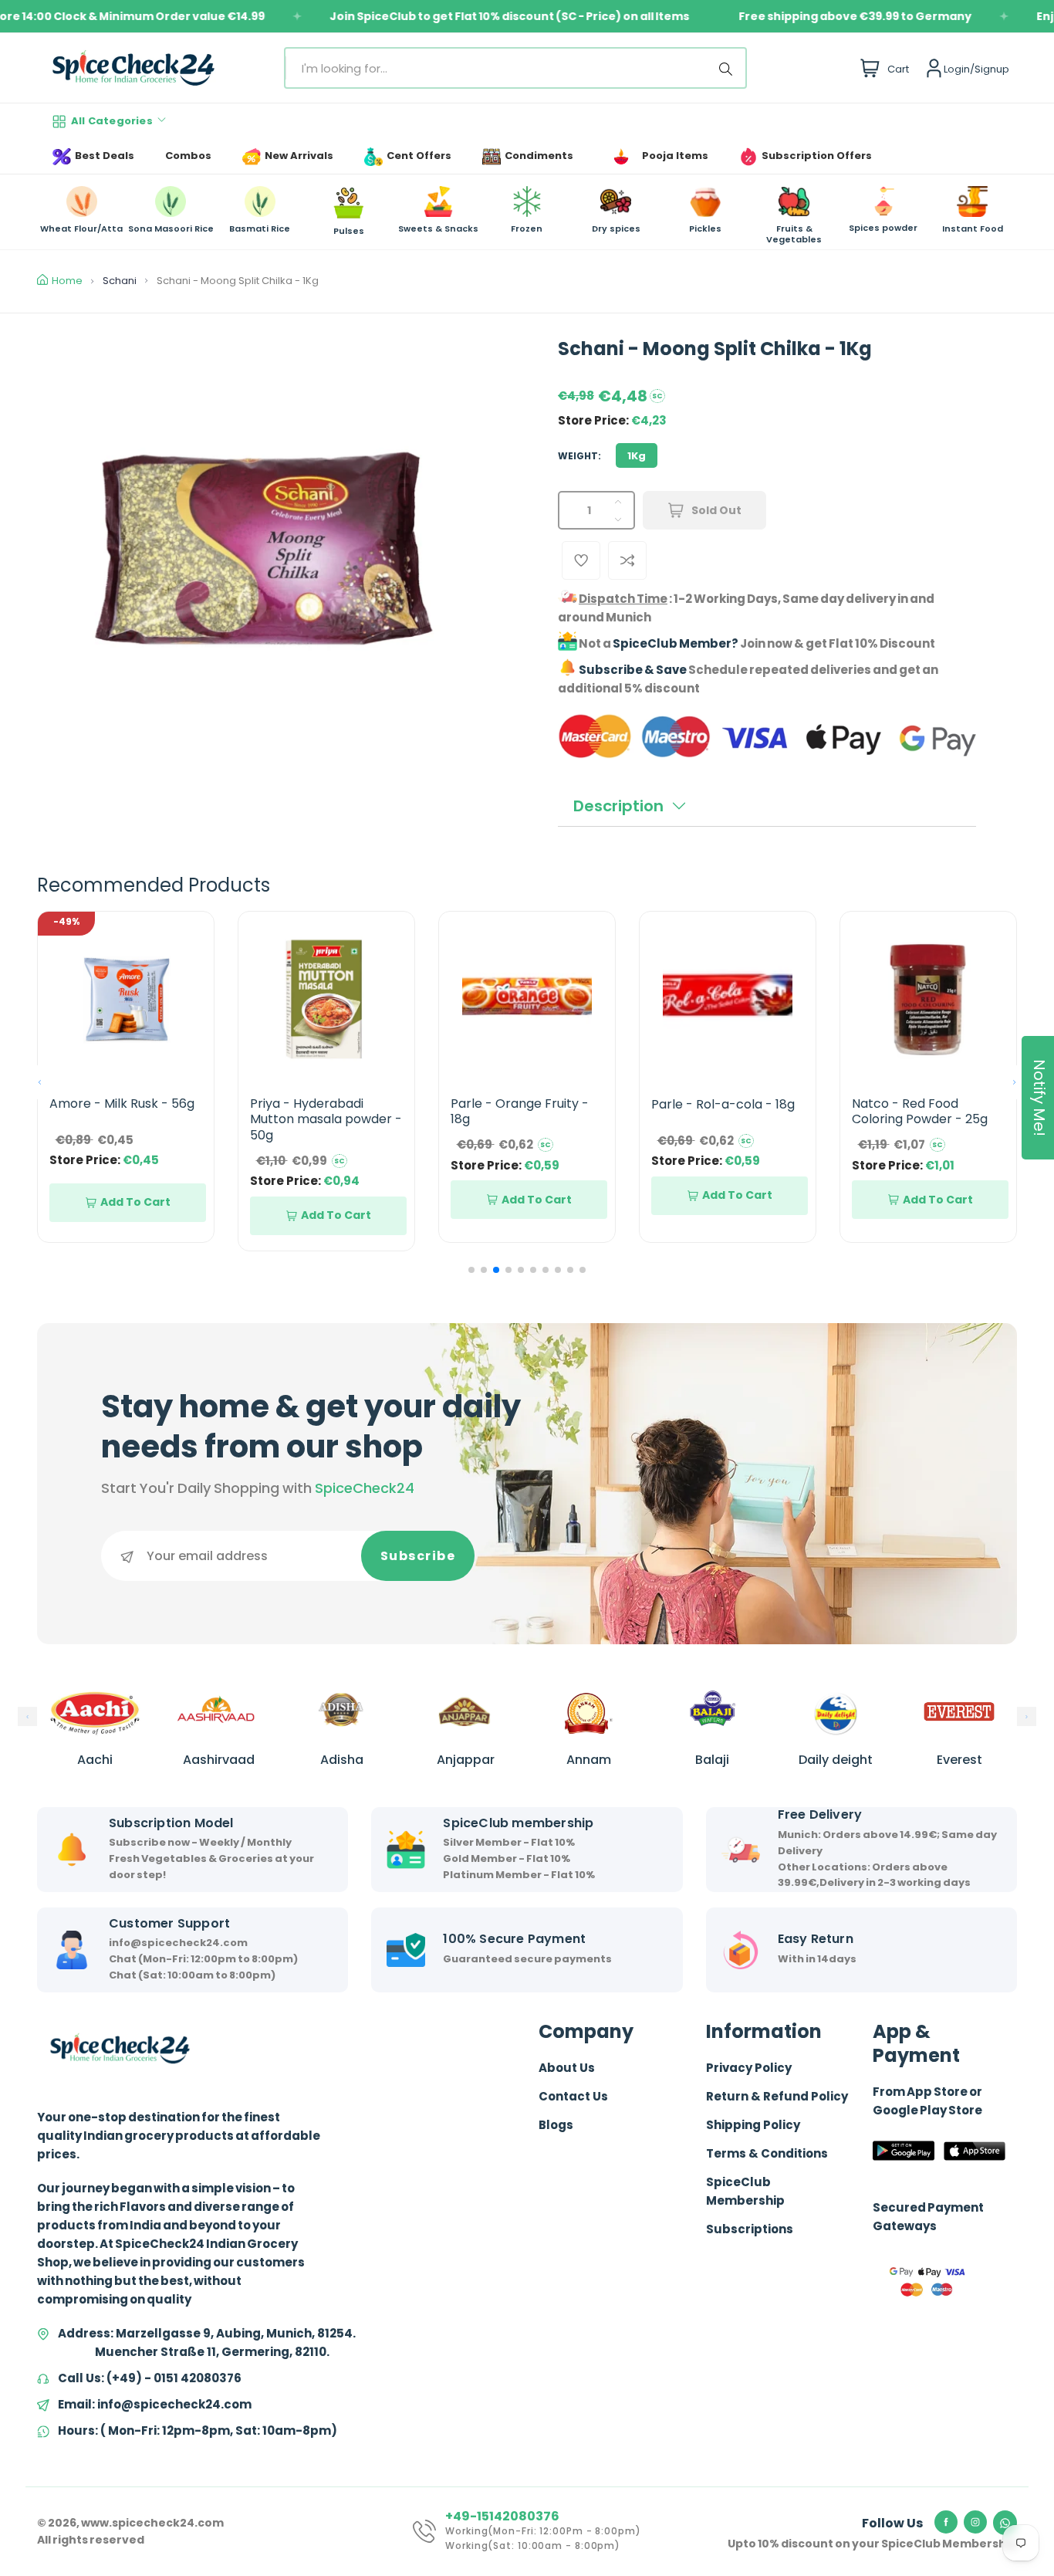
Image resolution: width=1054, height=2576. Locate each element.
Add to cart (135, 1202)
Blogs (556, 2125)
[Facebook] (946, 2522)
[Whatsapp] (1005, 2523)
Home (67, 281)
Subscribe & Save (633, 670)
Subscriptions (750, 2229)
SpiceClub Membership (745, 2191)
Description (618, 806)
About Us (567, 2068)
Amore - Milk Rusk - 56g (122, 1104)
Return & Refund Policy (777, 2096)
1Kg (637, 456)
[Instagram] (975, 2522)
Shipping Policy (753, 2125)
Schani (120, 281)
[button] (40, 1082)
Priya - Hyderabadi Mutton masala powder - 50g (326, 1120)
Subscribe (418, 1556)
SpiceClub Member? (676, 643)
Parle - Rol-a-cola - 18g (723, 1104)
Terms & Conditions (767, 2153)
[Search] (728, 68)
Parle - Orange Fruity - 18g (520, 1112)
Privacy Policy (749, 2068)
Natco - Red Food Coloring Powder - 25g (920, 1112)
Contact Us (573, 2096)
